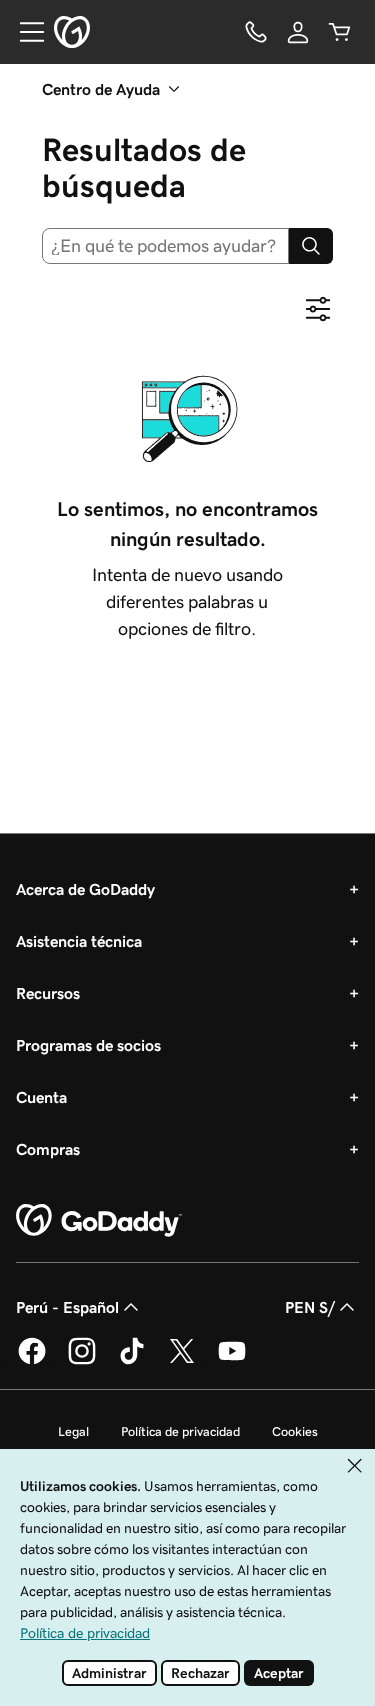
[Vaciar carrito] (340, 32)
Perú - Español (67, 1307)
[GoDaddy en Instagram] (82, 1361)
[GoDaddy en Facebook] (32, 1361)
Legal (73, 1431)
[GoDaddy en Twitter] (182, 1361)
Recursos (48, 993)
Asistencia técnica (79, 941)
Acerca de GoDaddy (85, 889)
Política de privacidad (180, 1431)
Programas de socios (88, 1045)
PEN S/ (310, 1307)
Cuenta (41, 1097)
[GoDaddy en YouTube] (232, 1361)
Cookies (295, 1431)
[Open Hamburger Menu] (24, 32)
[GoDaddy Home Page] (99, 1221)
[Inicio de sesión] (298, 32)
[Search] (311, 246)
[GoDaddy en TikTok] (132, 1361)
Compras (48, 1149)
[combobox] (165, 246)
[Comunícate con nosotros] (256, 32)
